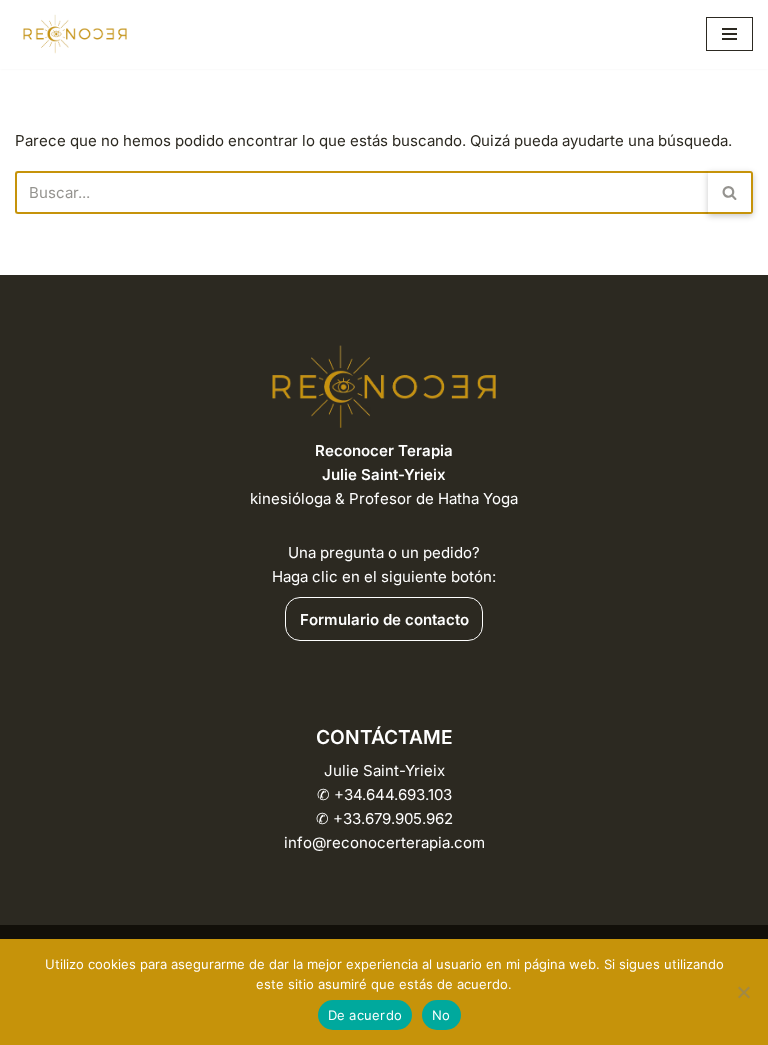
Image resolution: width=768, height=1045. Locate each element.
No (441, 1015)
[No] (743, 992)
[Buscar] (730, 192)
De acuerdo (365, 1015)
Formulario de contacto (384, 619)
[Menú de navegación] (729, 34)
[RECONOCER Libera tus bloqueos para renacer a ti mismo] (75, 34)
